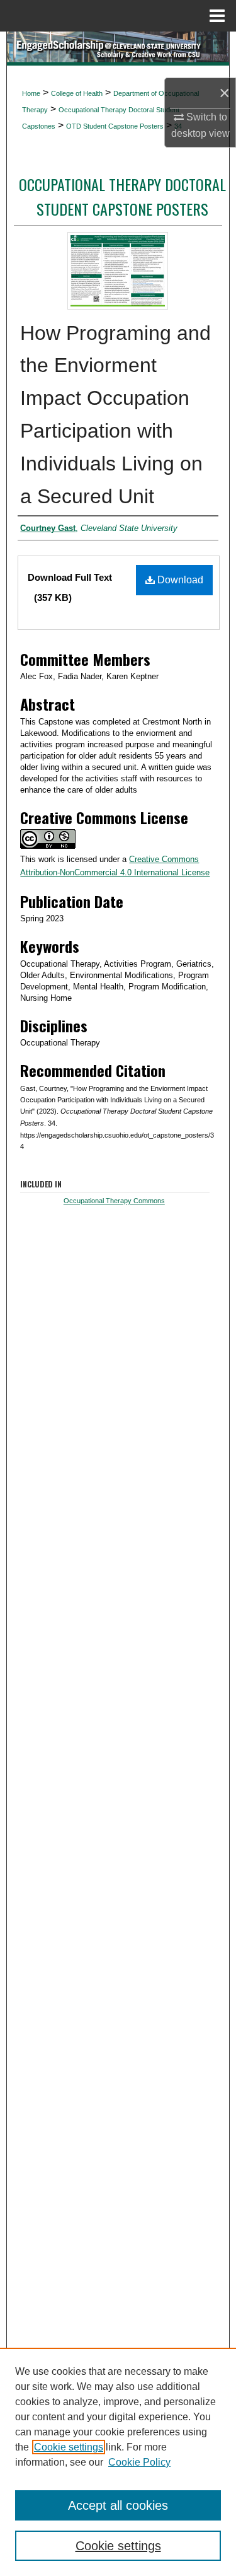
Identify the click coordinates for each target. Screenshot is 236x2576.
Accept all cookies (118, 2505)
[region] (118, 2462)
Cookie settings (69, 2447)
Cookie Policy (139, 2462)
